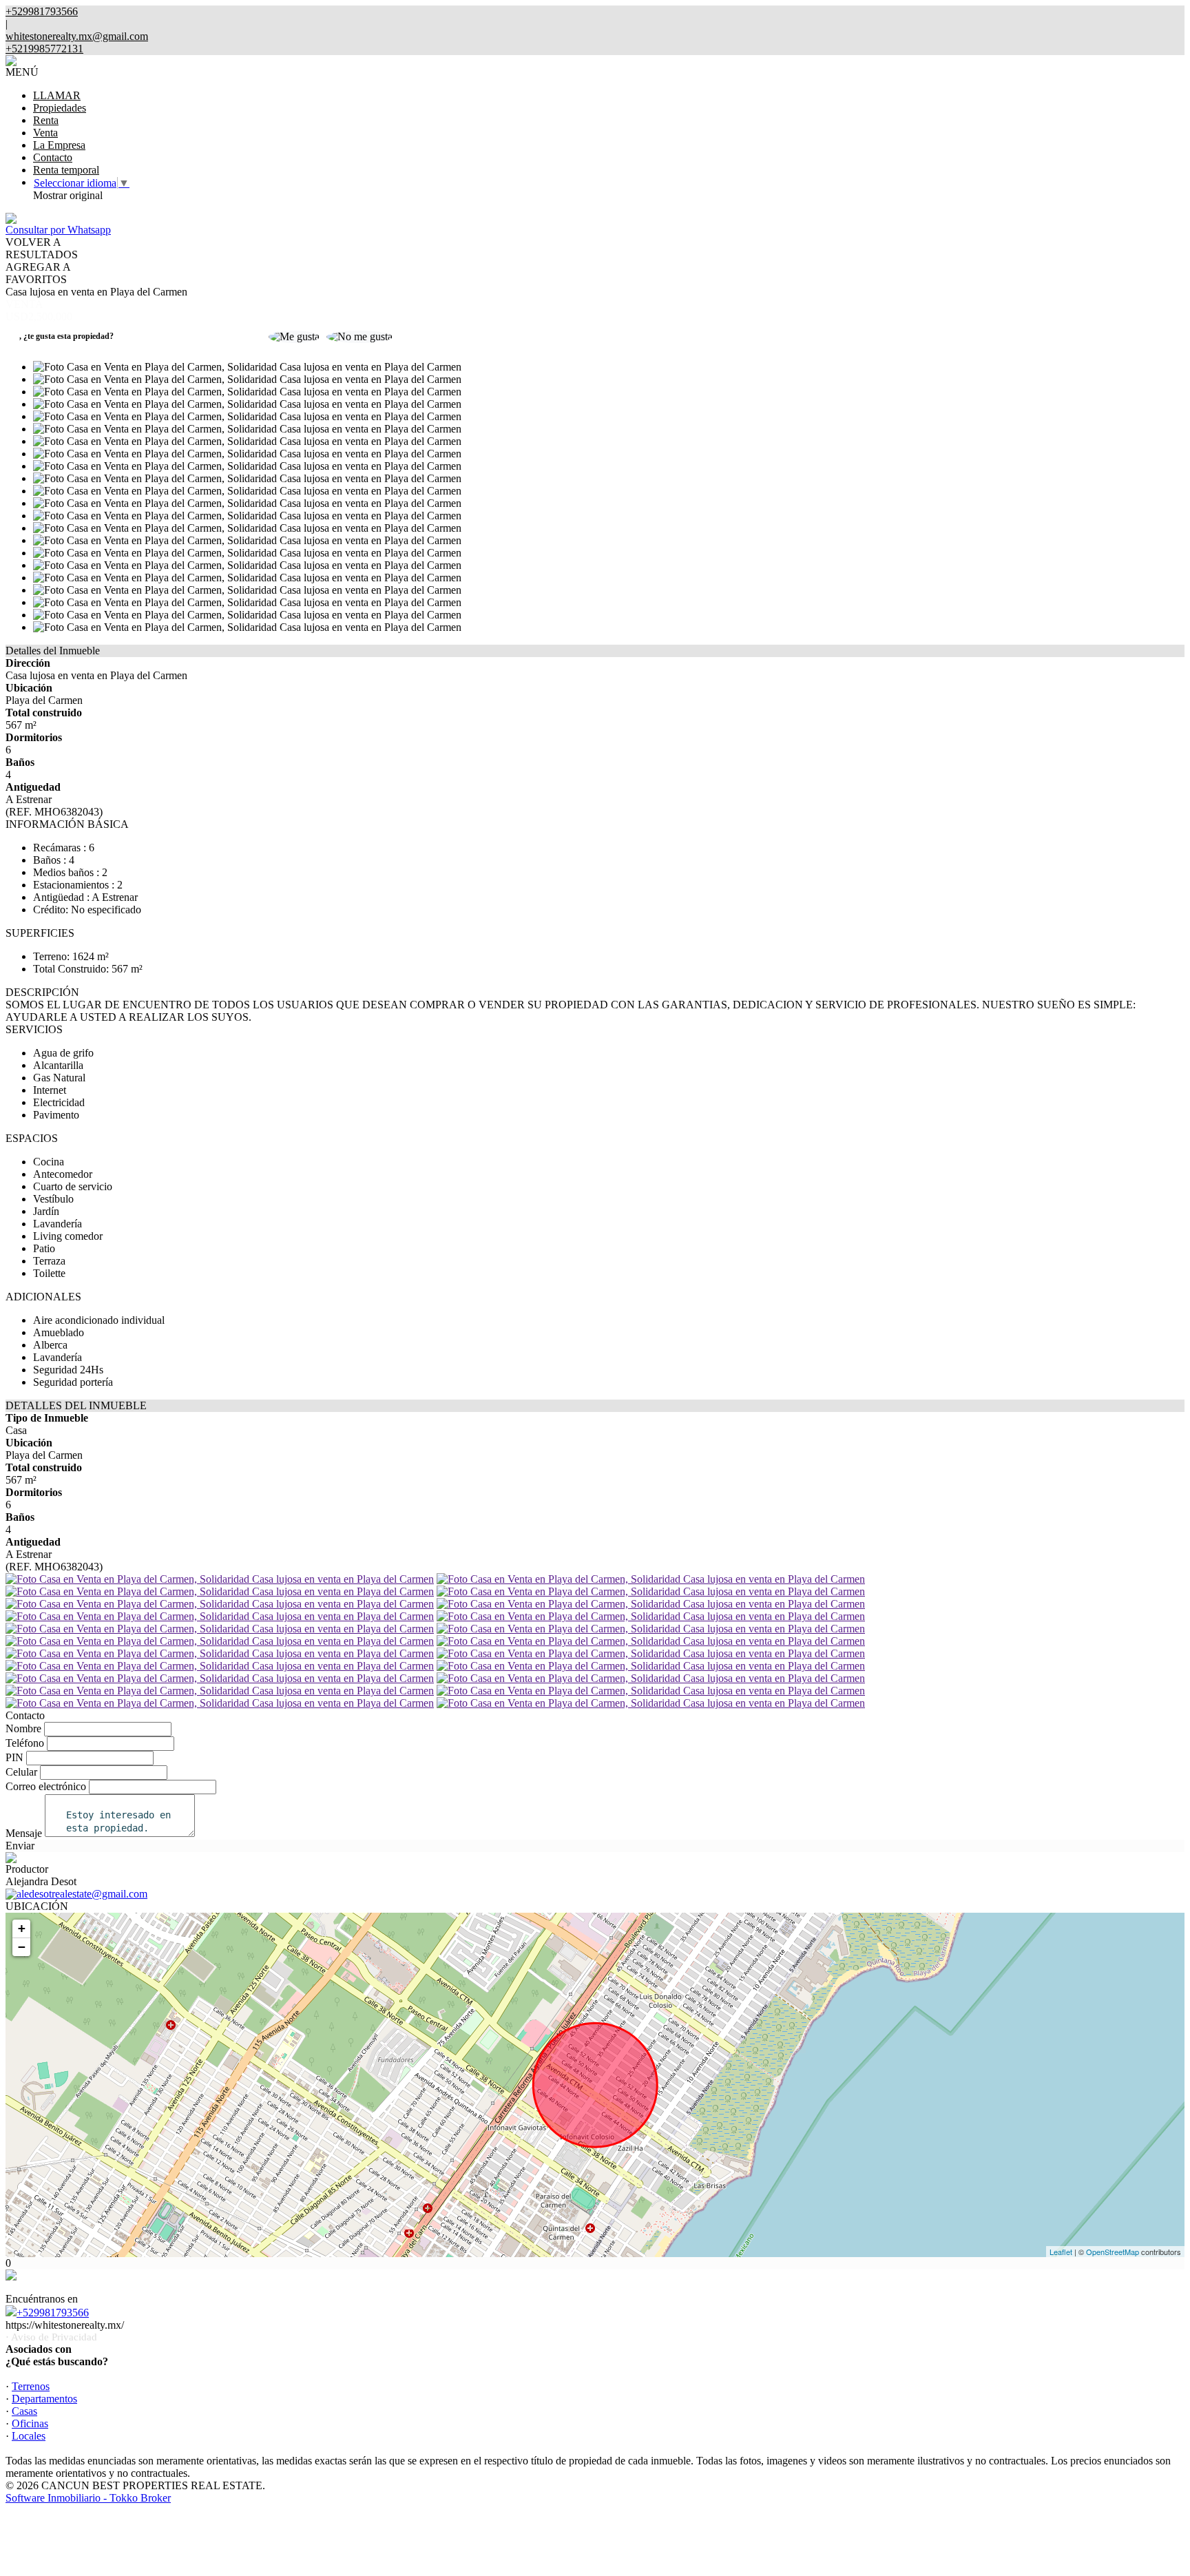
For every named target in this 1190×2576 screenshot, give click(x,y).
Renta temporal (66, 170)
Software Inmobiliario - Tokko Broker (88, 2498)
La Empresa (59, 145)
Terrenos (31, 2386)
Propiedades (60, 108)
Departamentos (44, 2399)
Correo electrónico (46, 1786)
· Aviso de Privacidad (51, 2337)
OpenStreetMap (1113, 2252)
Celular (21, 1772)
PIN (14, 1757)
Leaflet (1061, 2252)
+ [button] (22, 1928)
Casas (24, 2411)
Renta (46, 120)
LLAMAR (57, 95)
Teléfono (25, 1743)
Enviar (20, 1846)
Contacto (53, 157)
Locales (29, 2436)
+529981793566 (53, 2313)
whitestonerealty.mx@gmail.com (77, 36)
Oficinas (30, 2423)
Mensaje (24, 1833)
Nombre (23, 1728)
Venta (45, 133)
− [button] (22, 1947)
